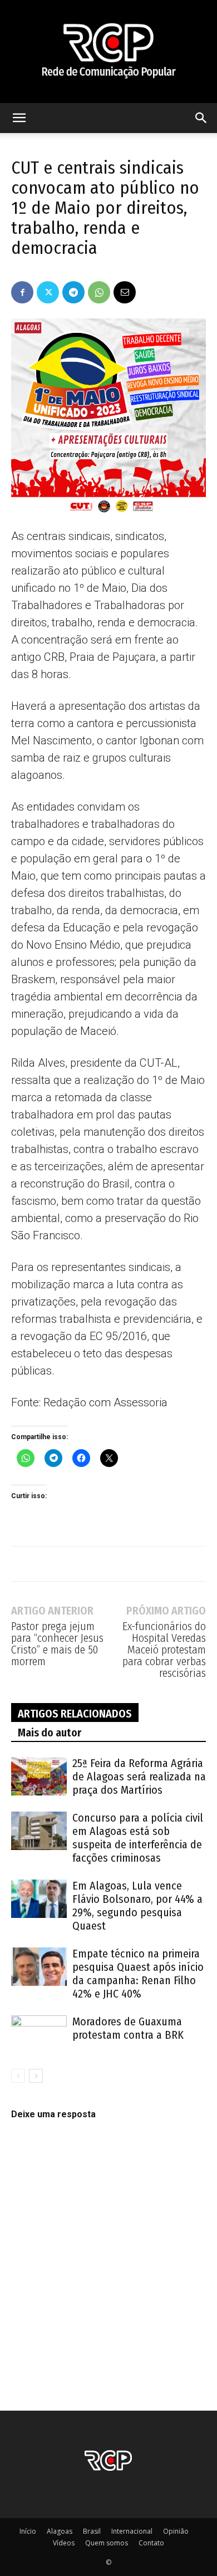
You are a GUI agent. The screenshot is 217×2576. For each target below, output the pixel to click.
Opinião (176, 2531)
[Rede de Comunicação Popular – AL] (108, 51)
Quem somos (107, 2543)
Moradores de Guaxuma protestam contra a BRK (128, 2028)
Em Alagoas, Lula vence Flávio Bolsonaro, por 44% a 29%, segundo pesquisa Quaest (137, 1906)
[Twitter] (48, 292)
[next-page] (36, 2076)
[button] (19, 118)
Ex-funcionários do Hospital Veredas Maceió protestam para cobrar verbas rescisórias (164, 1650)
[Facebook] (22, 292)
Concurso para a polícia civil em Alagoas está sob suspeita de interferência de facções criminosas (138, 1838)
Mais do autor (50, 1733)
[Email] (125, 292)
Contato (151, 2543)
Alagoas (60, 2531)
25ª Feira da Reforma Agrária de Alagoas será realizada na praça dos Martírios (139, 1777)
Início (28, 2531)
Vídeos (64, 2543)
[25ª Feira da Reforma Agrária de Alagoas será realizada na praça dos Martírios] (39, 1776)
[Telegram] (73, 292)
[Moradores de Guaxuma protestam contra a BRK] (39, 2035)
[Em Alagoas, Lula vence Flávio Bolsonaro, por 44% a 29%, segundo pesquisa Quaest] (39, 1899)
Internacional (132, 2531)
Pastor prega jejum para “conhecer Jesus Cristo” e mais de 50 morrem (57, 1644)
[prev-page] (18, 2076)
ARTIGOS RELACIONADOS (75, 1714)
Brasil (92, 2531)
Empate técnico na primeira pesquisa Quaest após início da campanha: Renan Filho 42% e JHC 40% (138, 1974)
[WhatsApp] (99, 292)
